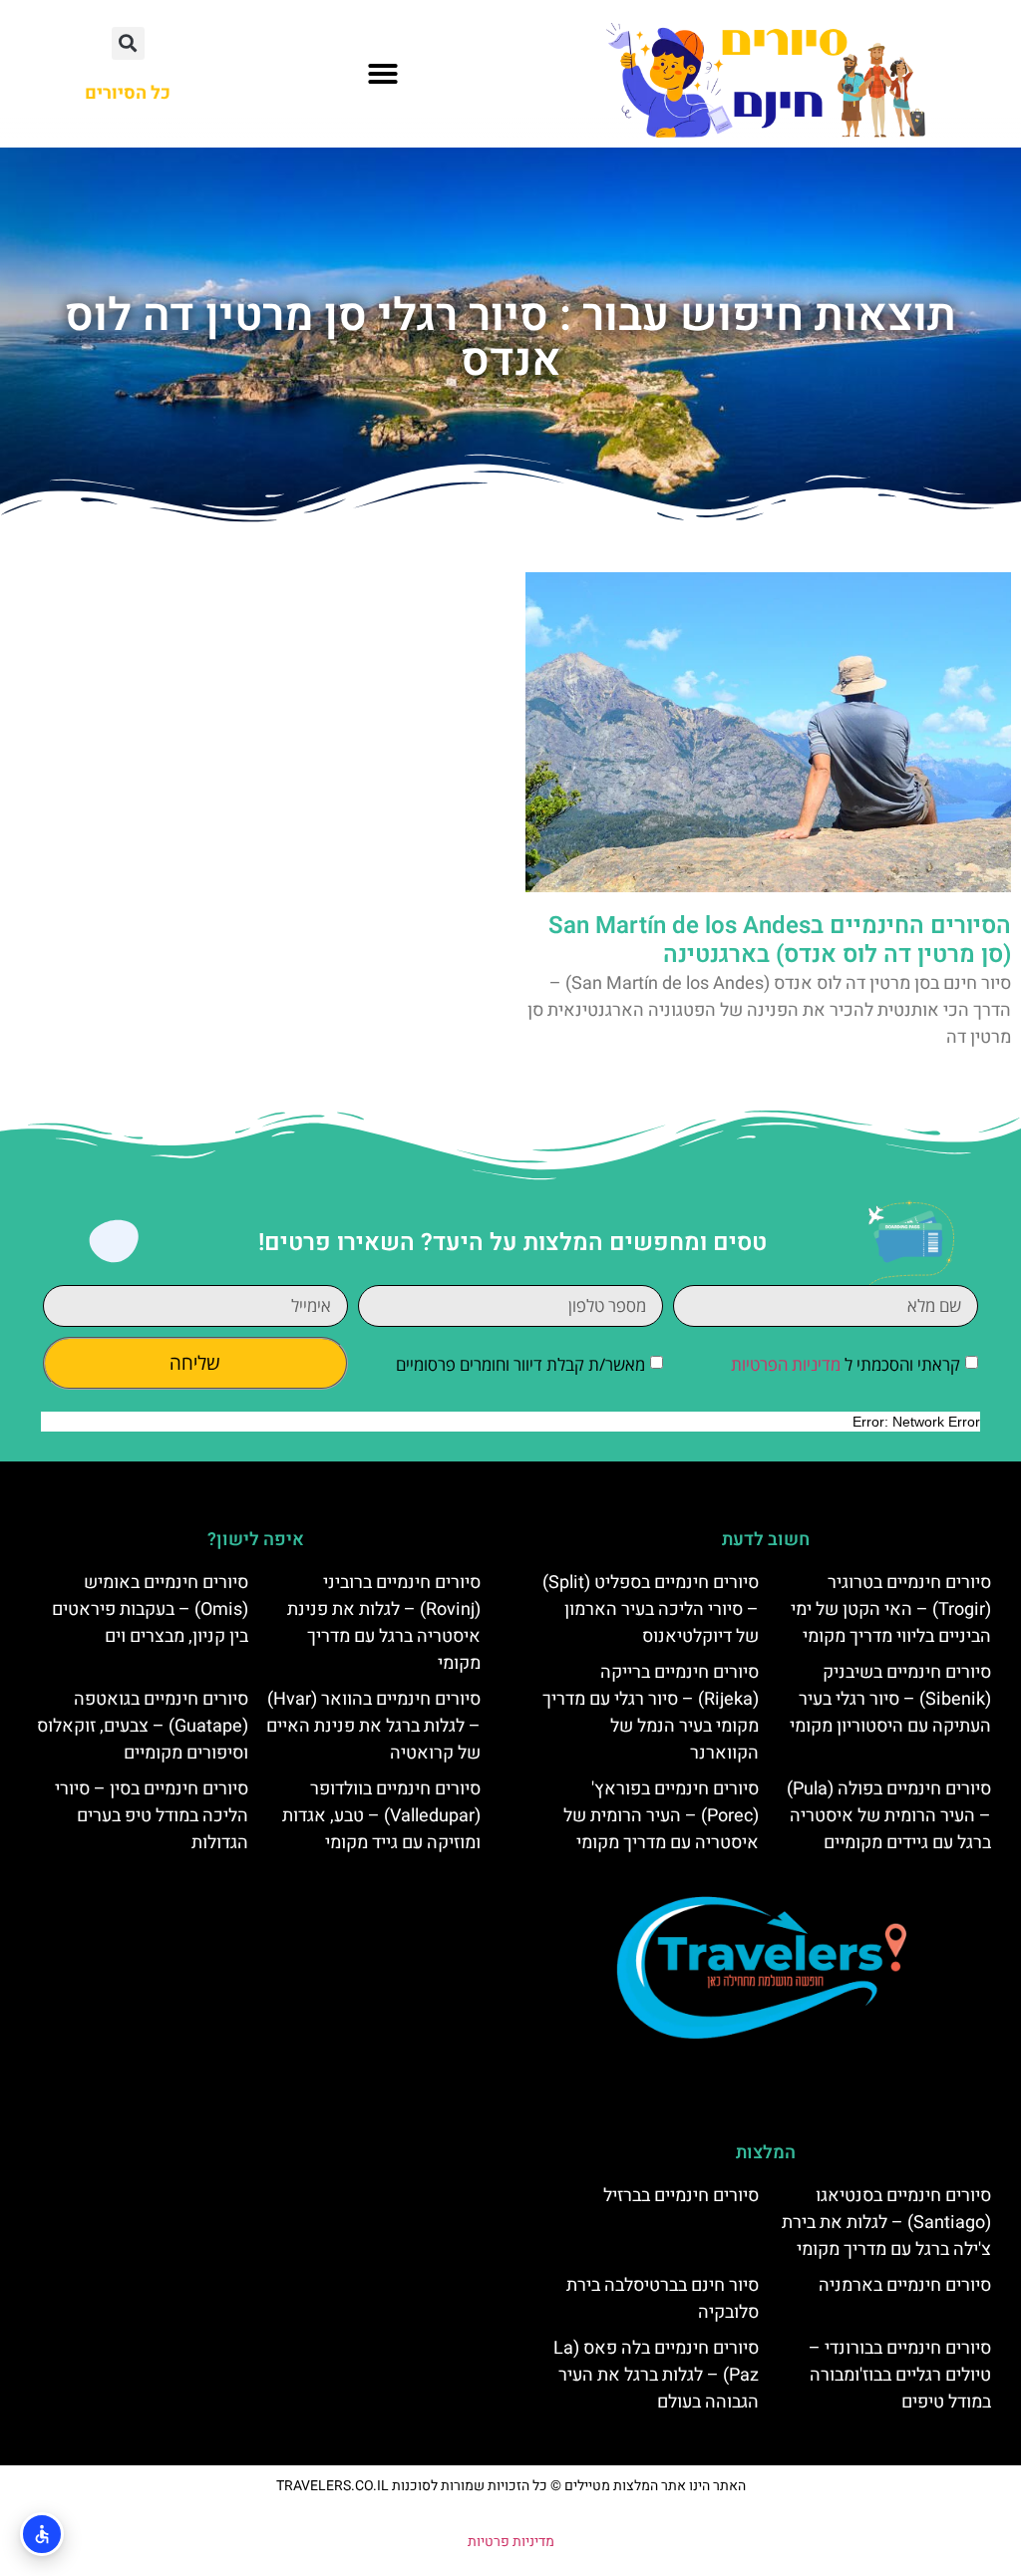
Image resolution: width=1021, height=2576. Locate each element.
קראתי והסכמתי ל (846, 1364)
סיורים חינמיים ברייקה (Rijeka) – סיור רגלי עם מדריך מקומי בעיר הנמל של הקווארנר (651, 1713)
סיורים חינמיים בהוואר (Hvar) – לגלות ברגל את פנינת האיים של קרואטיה (373, 1726)
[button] (383, 74)
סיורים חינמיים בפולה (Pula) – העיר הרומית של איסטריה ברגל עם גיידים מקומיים (889, 1816)
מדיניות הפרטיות (786, 1364)
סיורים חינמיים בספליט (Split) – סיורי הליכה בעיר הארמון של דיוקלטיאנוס (651, 1610)
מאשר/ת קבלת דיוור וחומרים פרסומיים (520, 1364)
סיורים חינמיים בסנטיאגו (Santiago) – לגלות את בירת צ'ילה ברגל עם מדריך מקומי (886, 2223)
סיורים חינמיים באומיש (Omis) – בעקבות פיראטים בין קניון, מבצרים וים (150, 1610)
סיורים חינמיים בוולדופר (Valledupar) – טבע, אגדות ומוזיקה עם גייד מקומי (381, 1816)
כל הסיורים (128, 93)
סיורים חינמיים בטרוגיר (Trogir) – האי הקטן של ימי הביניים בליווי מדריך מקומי (891, 1610)
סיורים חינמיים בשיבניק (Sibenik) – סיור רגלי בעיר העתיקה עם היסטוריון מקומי (890, 1699)
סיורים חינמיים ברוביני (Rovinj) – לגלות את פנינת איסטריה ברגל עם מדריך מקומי (384, 1623)
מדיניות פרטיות (511, 2542)
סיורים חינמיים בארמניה (905, 2285)
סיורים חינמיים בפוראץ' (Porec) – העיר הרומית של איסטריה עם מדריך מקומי (661, 1816)
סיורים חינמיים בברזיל (681, 2196)
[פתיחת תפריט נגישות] (42, 2534)
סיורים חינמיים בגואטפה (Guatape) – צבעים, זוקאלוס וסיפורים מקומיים (143, 1726)
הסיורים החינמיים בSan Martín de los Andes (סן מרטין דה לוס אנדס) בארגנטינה (780, 940)
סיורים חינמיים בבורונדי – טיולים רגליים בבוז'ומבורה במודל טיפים (900, 2375)
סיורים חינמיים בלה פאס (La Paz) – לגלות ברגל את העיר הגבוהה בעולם (656, 2375)
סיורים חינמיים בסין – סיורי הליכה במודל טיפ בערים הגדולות (152, 1816)
